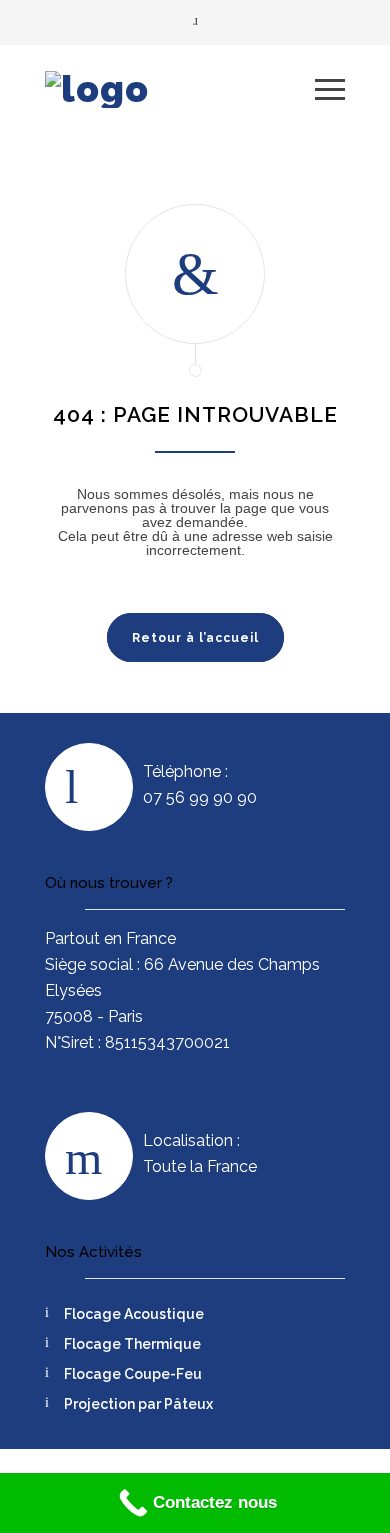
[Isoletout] (180, 89)
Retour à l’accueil (195, 638)
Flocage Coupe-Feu (133, 1374)
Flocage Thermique (132, 1344)
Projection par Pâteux (138, 1404)
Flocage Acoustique (134, 1314)
